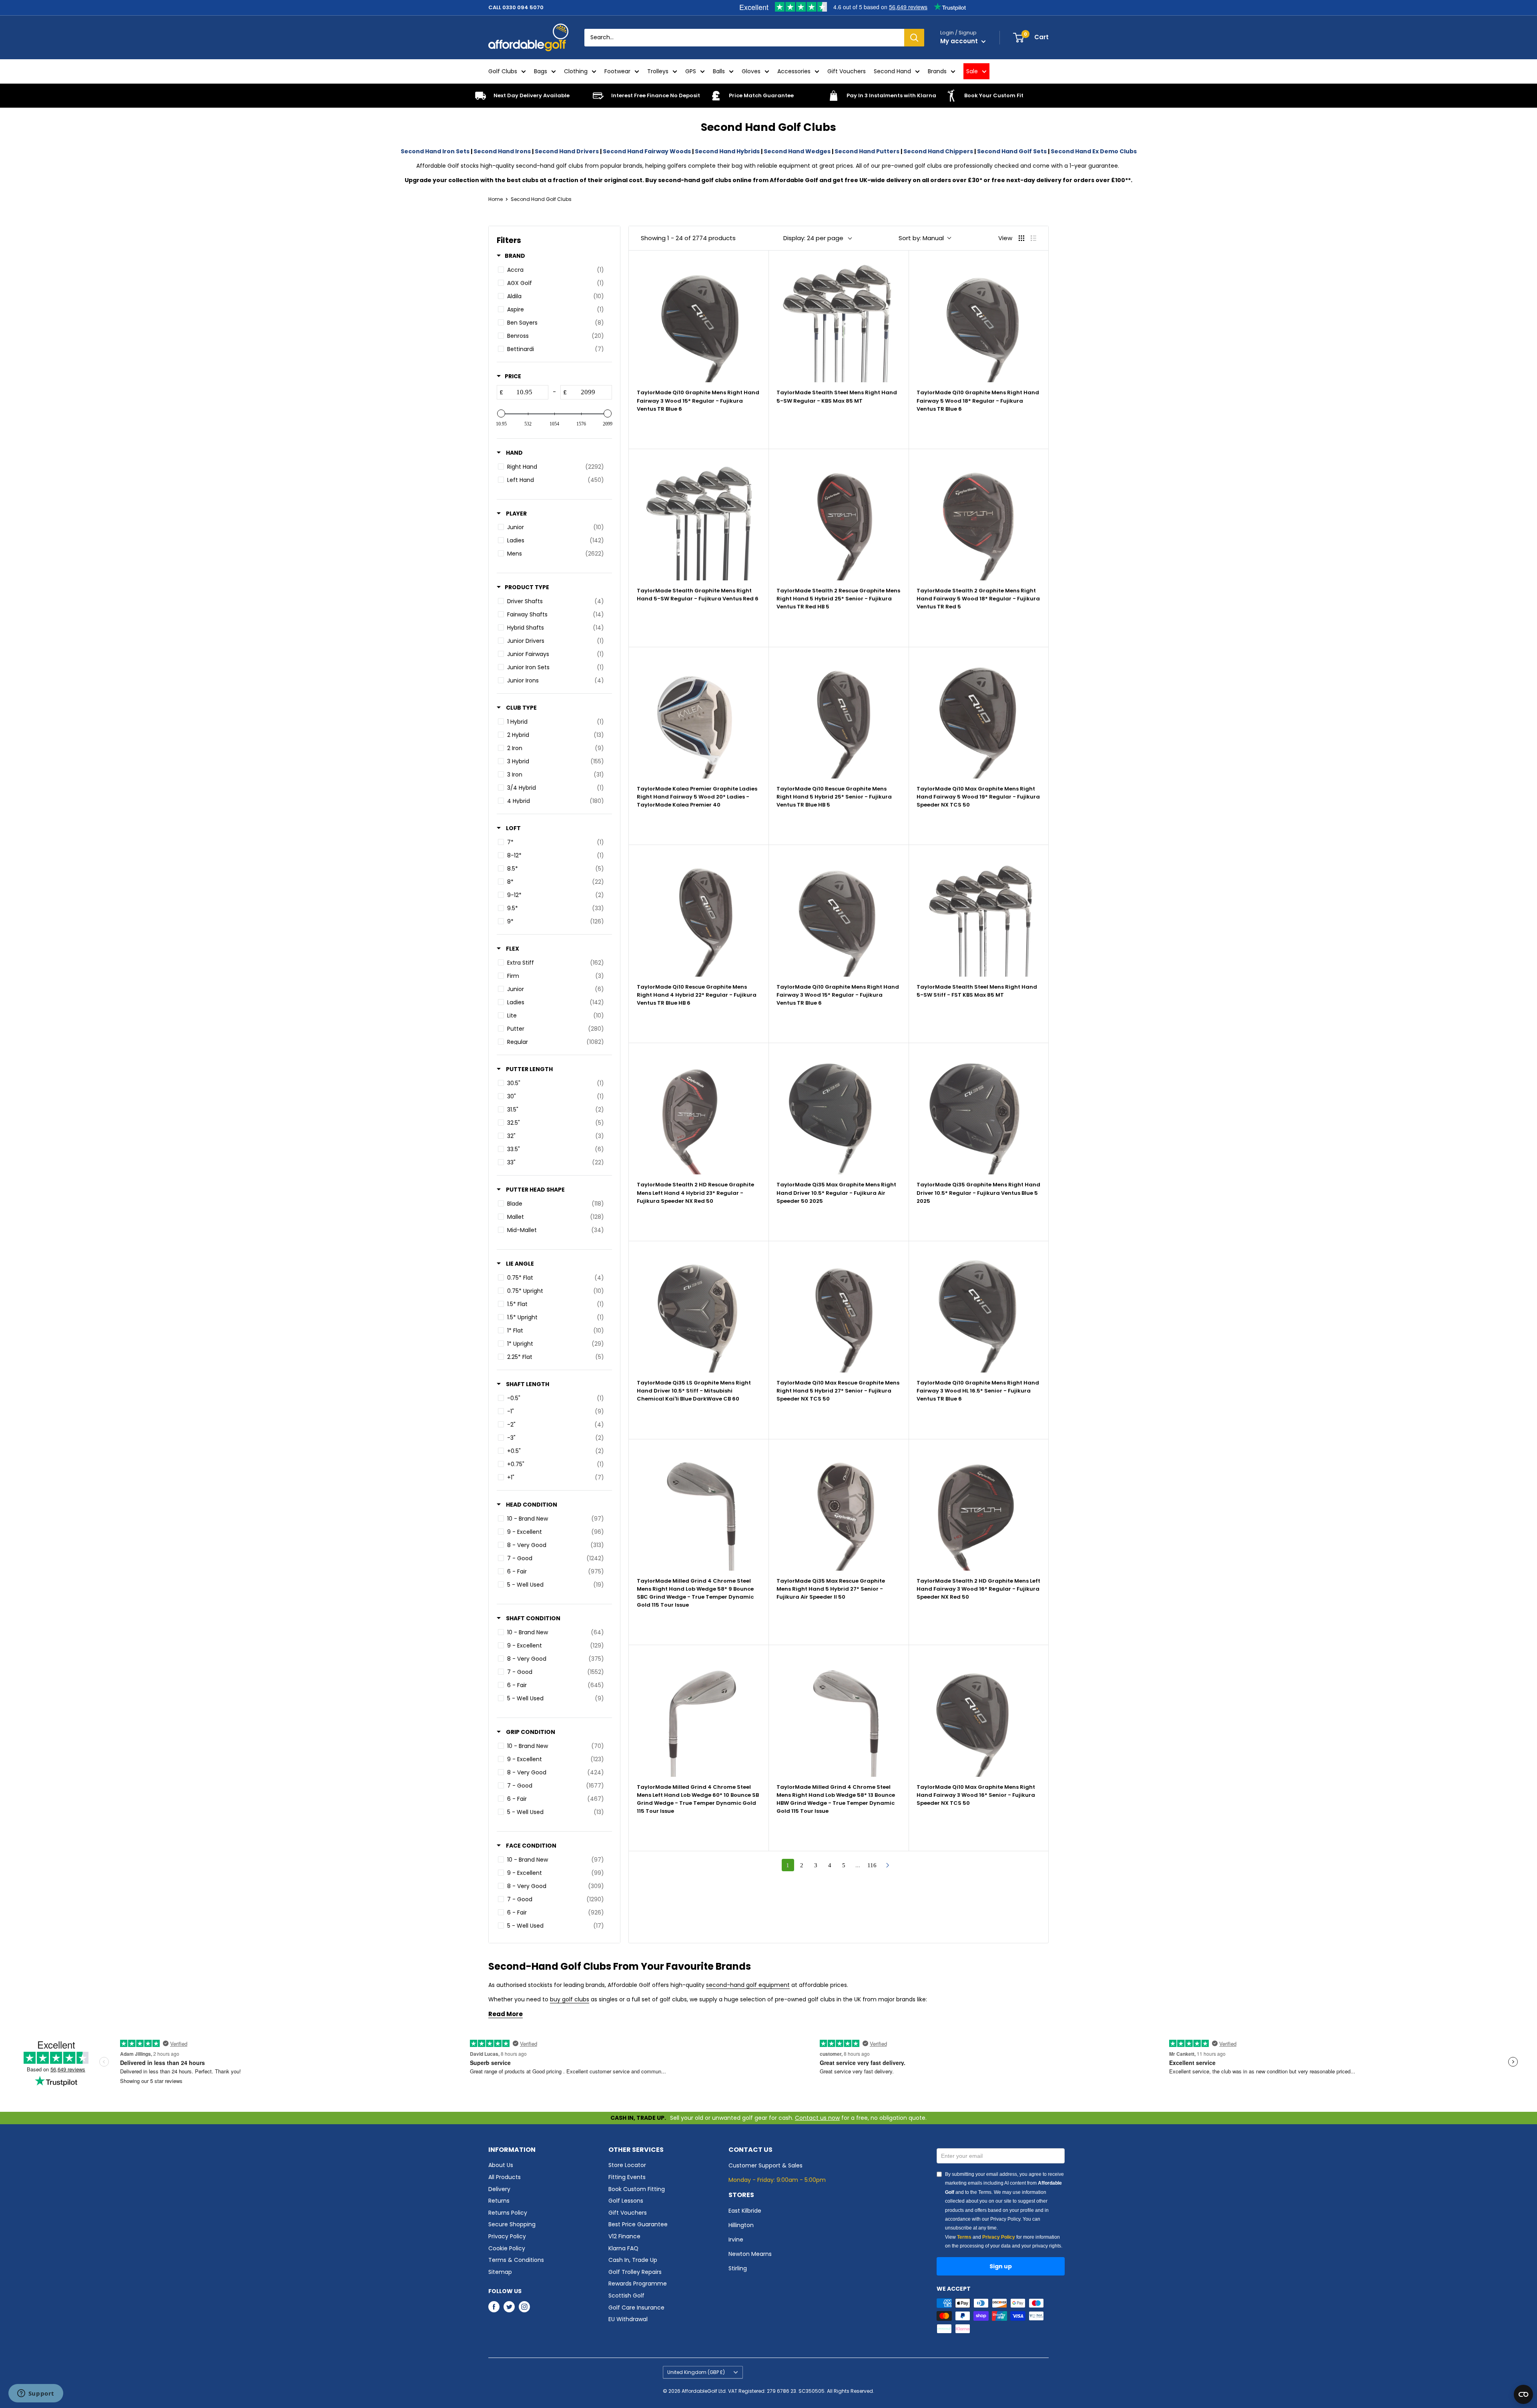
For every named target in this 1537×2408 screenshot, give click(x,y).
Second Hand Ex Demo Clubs (1094, 151)
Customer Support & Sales (765, 2165)
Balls (719, 71)
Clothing (576, 71)
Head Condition (531, 1505)
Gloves (751, 71)
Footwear (617, 71)
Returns (499, 2201)
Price (513, 376)
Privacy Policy (507, 2236)
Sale (972, 71)
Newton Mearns (750, 2254)
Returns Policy (508, 2213)
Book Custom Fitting (637, 2189)
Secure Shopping (512, 2224)
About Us (501, 2165)
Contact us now (817, 2118)
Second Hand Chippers (938, 151)
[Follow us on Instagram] (524, 2307)
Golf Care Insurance (636, 2308)
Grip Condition (530, 1732)
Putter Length (529, 1069)
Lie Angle (519, 1264)
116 (872, 1865)
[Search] (914, 38)
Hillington (741, 2225)
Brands (937, 71)
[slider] (501, 413)
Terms (964, 2237)
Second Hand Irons (502, 151)
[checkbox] (553, 270)
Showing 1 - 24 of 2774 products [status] (688, 238)
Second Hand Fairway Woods (647, 151)
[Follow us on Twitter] (509, 2307)
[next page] (888, 1865)
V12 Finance (624, 2236)
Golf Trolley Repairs (635, 2272)
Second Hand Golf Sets (1012, 151)
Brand (515, 256)
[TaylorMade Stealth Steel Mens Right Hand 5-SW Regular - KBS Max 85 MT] (838, 320)
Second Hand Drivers (567, 151)
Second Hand (892, 71)
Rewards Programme (638, 2284)
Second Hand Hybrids (727, 151)
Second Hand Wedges (797, 151)
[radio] (1021, 238)
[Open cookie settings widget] (1523, 2394)
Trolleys (658, 71)
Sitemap (500, 2272)
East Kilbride (745, 2211)
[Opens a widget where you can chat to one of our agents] (36, 2394)
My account (960, 41)
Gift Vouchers (847, 71)
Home (496, 199)
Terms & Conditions (516, 2260)
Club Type (521, 708)
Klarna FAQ (623, 2248)
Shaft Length (527, 1384)
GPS (691, 71)
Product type (527, 587)
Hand (514, 453)
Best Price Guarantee (638, 2224)
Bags (541, 71)
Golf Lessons (626, 2201)
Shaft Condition (533, 1618)
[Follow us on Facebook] (494, 2307)
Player (516, 514)
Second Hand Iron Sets (435, 151)
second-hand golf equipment (748, 1985)
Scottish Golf (626, 2296)
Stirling (738, 2268)
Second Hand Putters (867, 151)
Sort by (921, 238)
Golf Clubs (503, 71)
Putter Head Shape (535, 1190)
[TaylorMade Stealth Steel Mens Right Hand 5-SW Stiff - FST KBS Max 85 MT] (978, 914)
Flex (512, 949)
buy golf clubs (570, 1999)
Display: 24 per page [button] (813, 238)
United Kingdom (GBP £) (696, 2372)
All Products (505, 2177)
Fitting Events (627, 2177)
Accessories (794, 71)
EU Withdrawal (628, 2319)
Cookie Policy (507, 2248)
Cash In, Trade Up (633, 2260)
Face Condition (531, 1846)
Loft (513, 828)
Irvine (736, 2239)
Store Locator (627, 2165)
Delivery (499, 2189)
